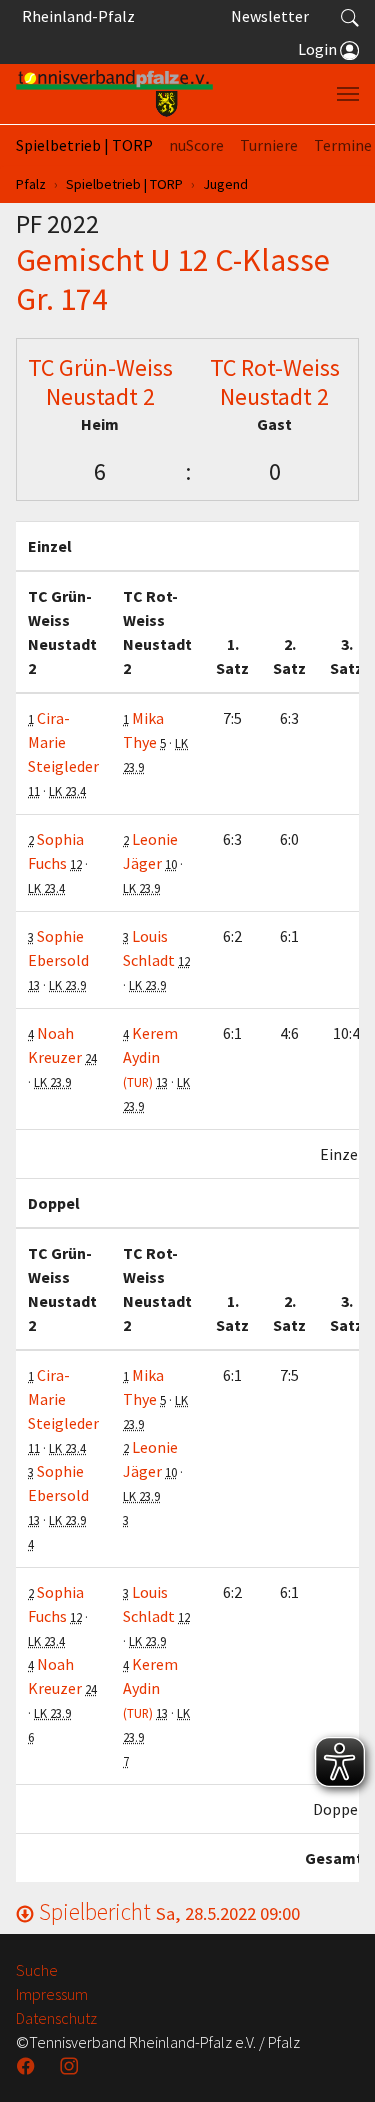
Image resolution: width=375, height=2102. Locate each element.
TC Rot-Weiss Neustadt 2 (275, 382)
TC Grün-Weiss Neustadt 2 (100, 382)
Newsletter (270, 16)
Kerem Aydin (150, 1056)
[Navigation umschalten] (348, 94)
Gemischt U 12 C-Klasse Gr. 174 (173, 279)
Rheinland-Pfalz (75, 16)
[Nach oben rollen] (335, 2062)
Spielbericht (167, 1911)
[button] (350, 16)
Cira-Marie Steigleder (63, 742)
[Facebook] (28, 2066)
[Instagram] (71, 2066)
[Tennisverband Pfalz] (114, 94)
